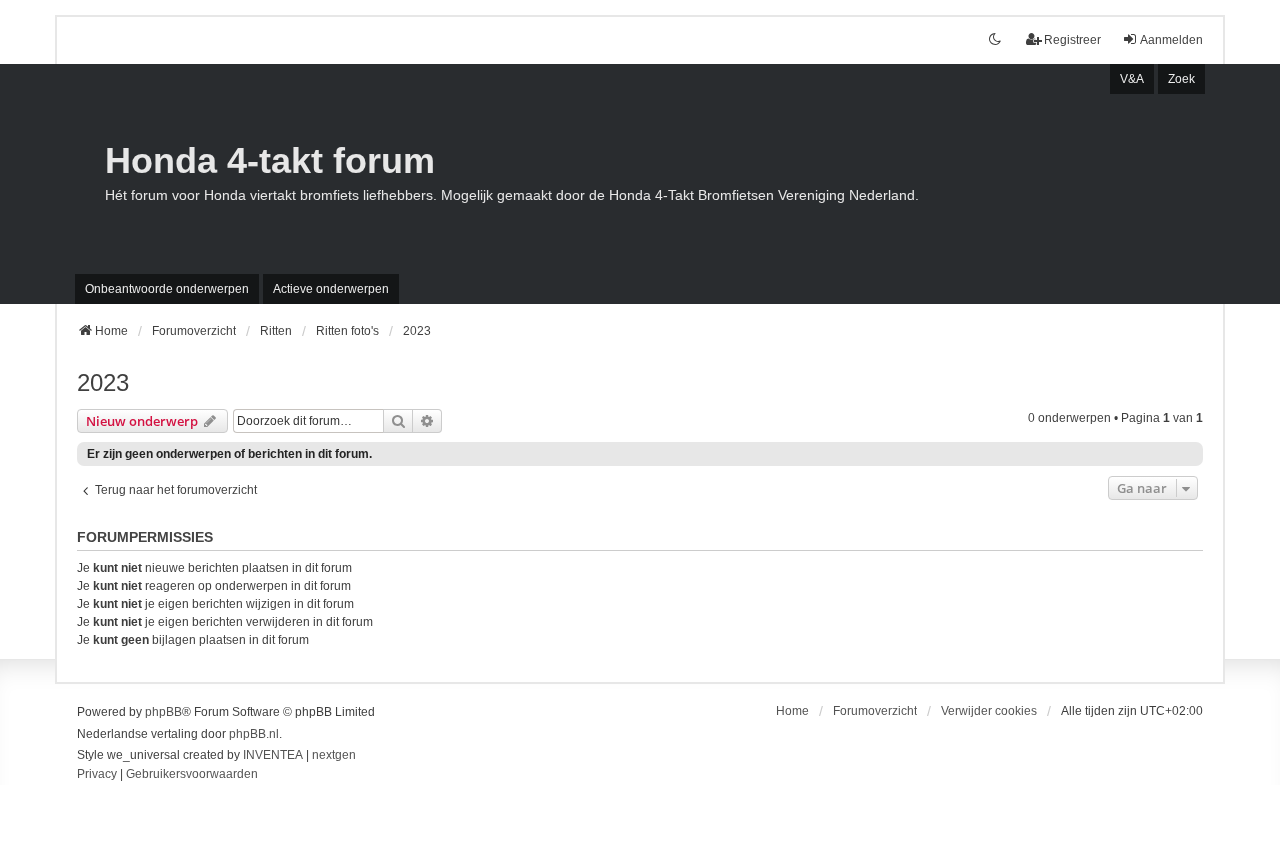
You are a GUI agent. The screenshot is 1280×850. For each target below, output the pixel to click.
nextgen (334, 755)
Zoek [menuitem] (1181, 79)
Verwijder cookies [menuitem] (989, 711)
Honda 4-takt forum (270, 160)
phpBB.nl (254, 734)
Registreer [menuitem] (1072, 40)
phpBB (163, 712)
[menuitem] (97, 775)
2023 (103, 382)
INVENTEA (273, 755)
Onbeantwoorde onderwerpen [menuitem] (167, 289)
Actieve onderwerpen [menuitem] (331, 289)
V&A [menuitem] (1132, 79)
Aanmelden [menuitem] (1171, 40)
